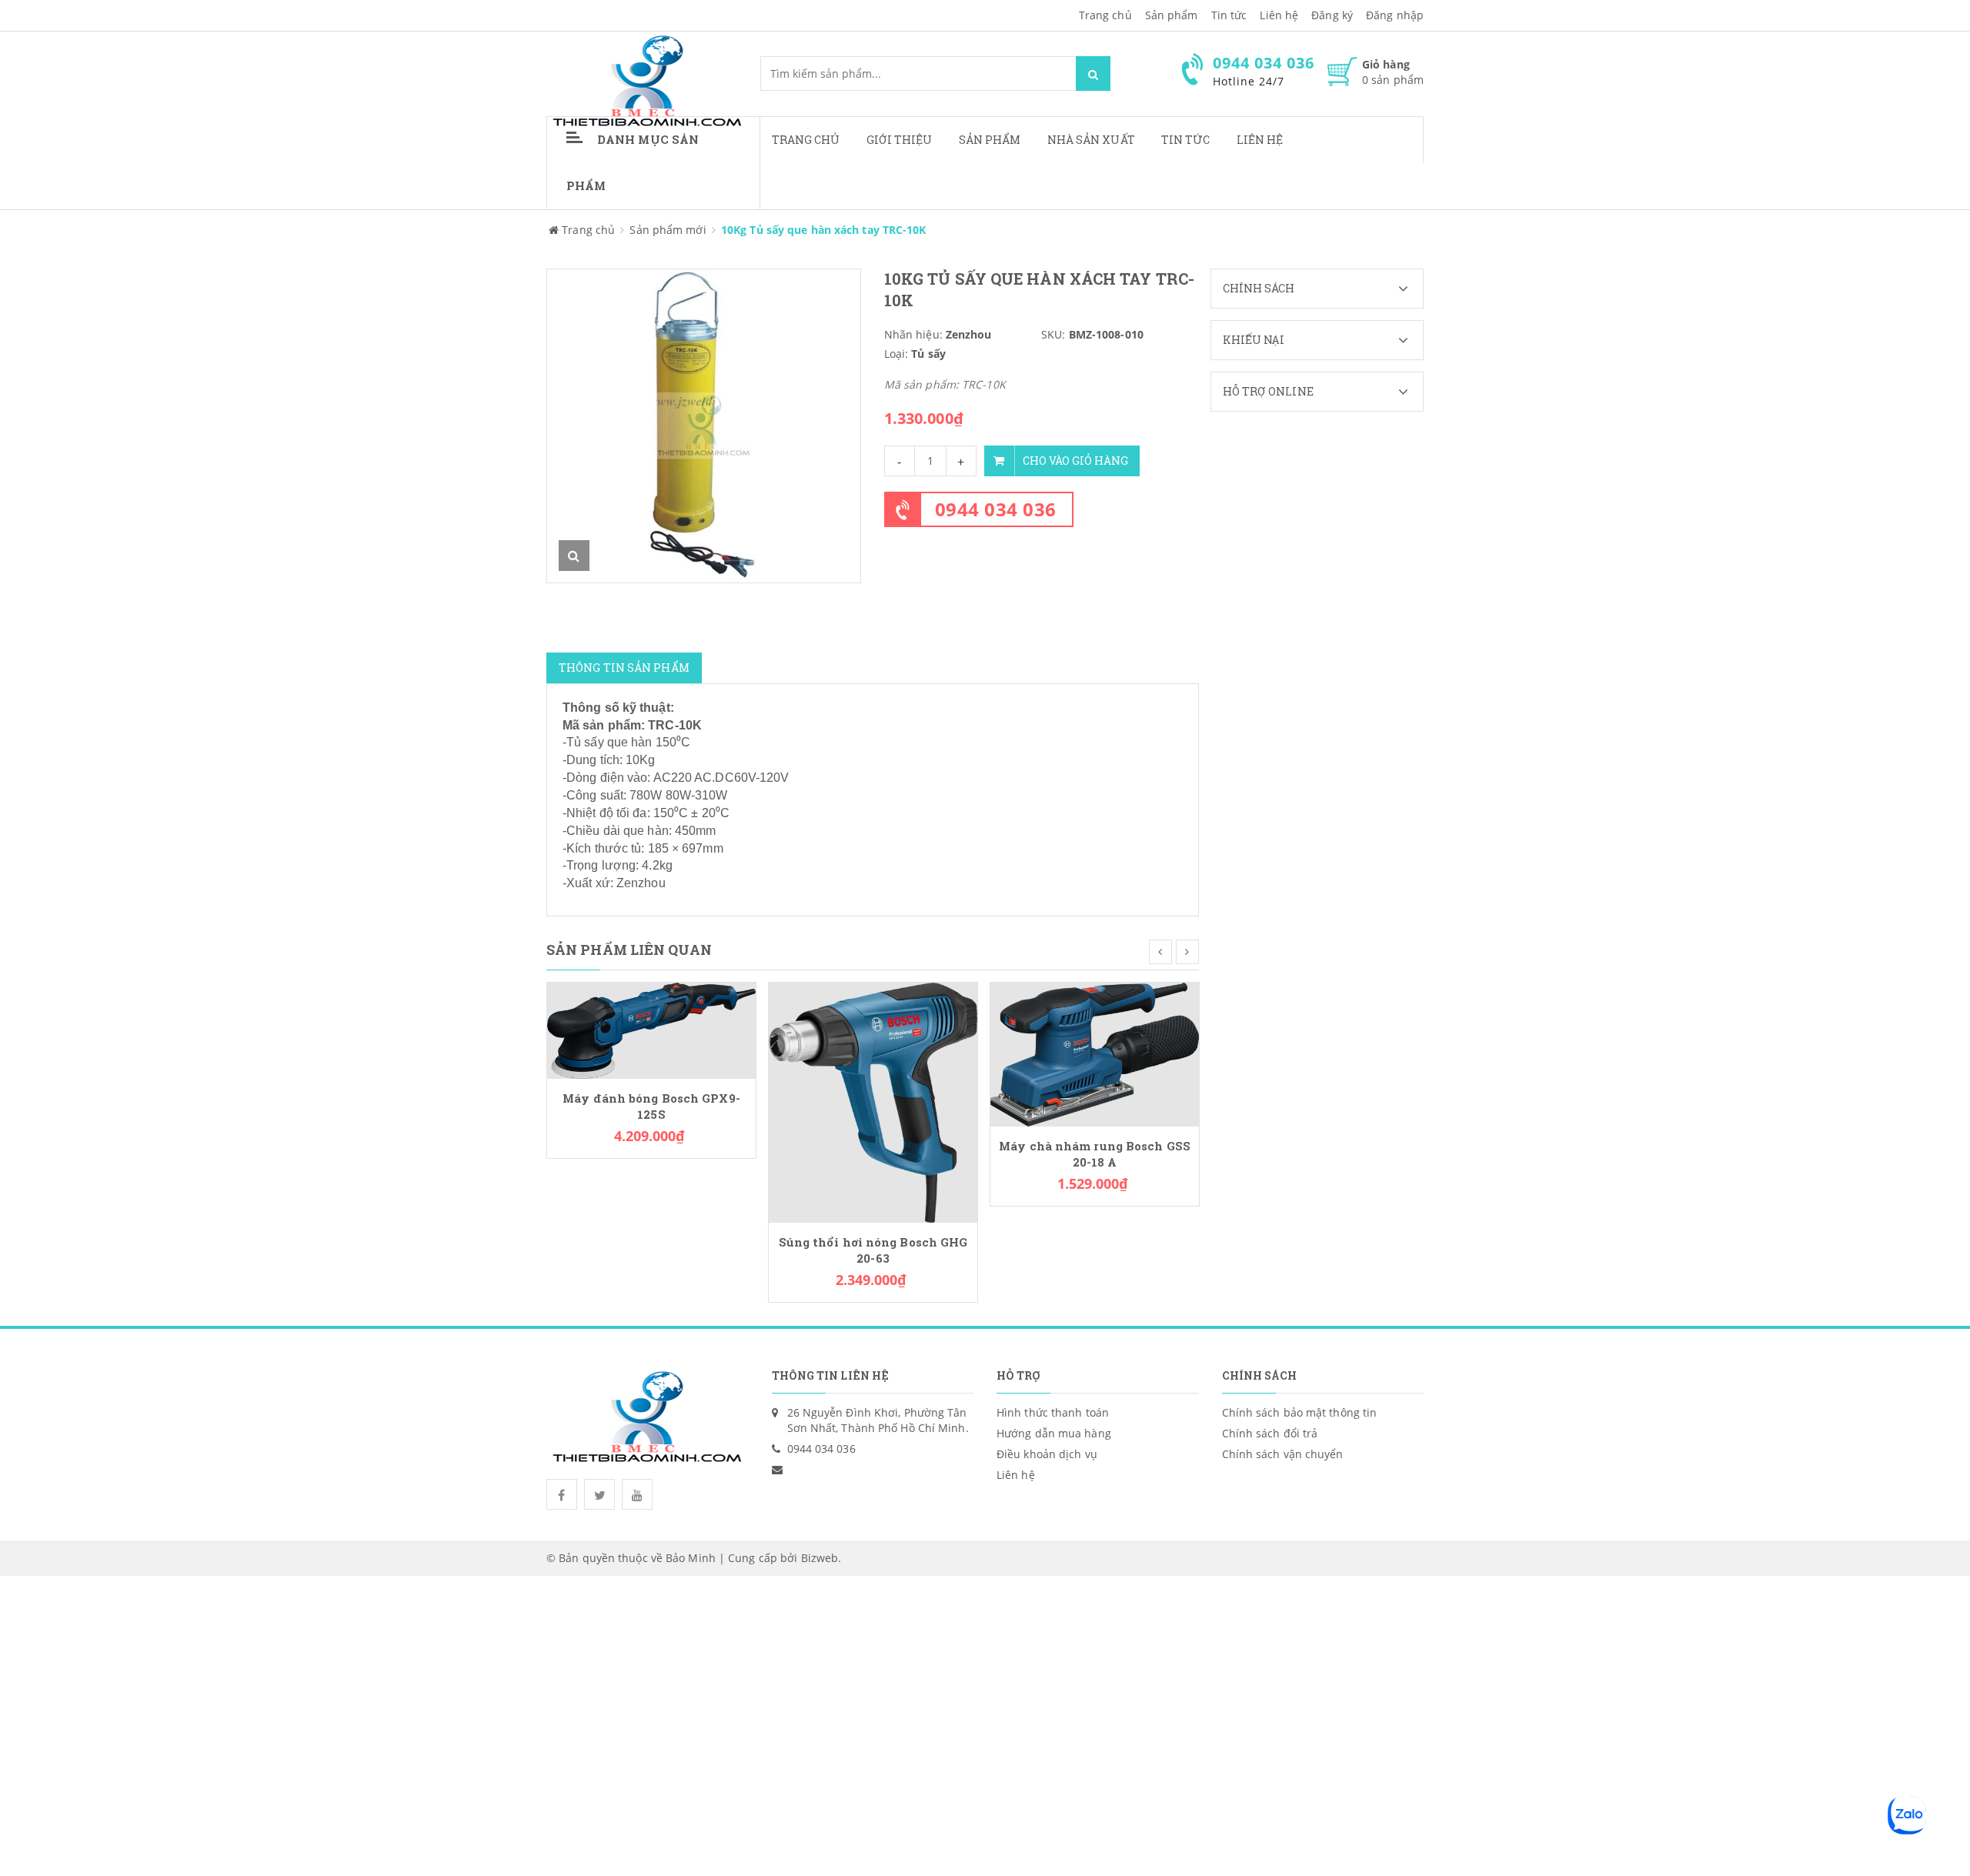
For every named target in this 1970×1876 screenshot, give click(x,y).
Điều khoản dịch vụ (1047, 1454)
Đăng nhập (1395, 15)
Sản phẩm (1172, 15)
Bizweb (820, 1558)
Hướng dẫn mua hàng (1054, 1433)
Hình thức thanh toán (1053, 1412)
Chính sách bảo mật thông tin (1300, 1412)
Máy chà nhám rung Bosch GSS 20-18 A (1095, 1154)
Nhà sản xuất (1091, 140)
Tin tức (1229, 15)
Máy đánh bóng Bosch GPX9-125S (651, 1107)
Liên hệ (1279, 15)
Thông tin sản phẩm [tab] (624, 668)
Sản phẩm (990, 140)
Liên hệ (1260, 140)
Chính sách (1259, 288)
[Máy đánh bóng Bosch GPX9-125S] (651, 1029)
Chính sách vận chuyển (1283, 1454)
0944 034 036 (996, 509)
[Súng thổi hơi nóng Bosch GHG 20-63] (873, 1102)
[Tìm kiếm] (1093, 73)
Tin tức (1186, 140)
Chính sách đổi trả (1270, 1433)
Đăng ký (1332, 15)
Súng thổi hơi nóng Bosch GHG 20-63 (873, 1250)
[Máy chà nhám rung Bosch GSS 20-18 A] (1095, 1053)
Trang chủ (806, 140)
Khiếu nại (1254, 340)
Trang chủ (1105, 15)
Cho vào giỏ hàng (1075, 461)
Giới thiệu (900, 140)
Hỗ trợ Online (1268, 391)
